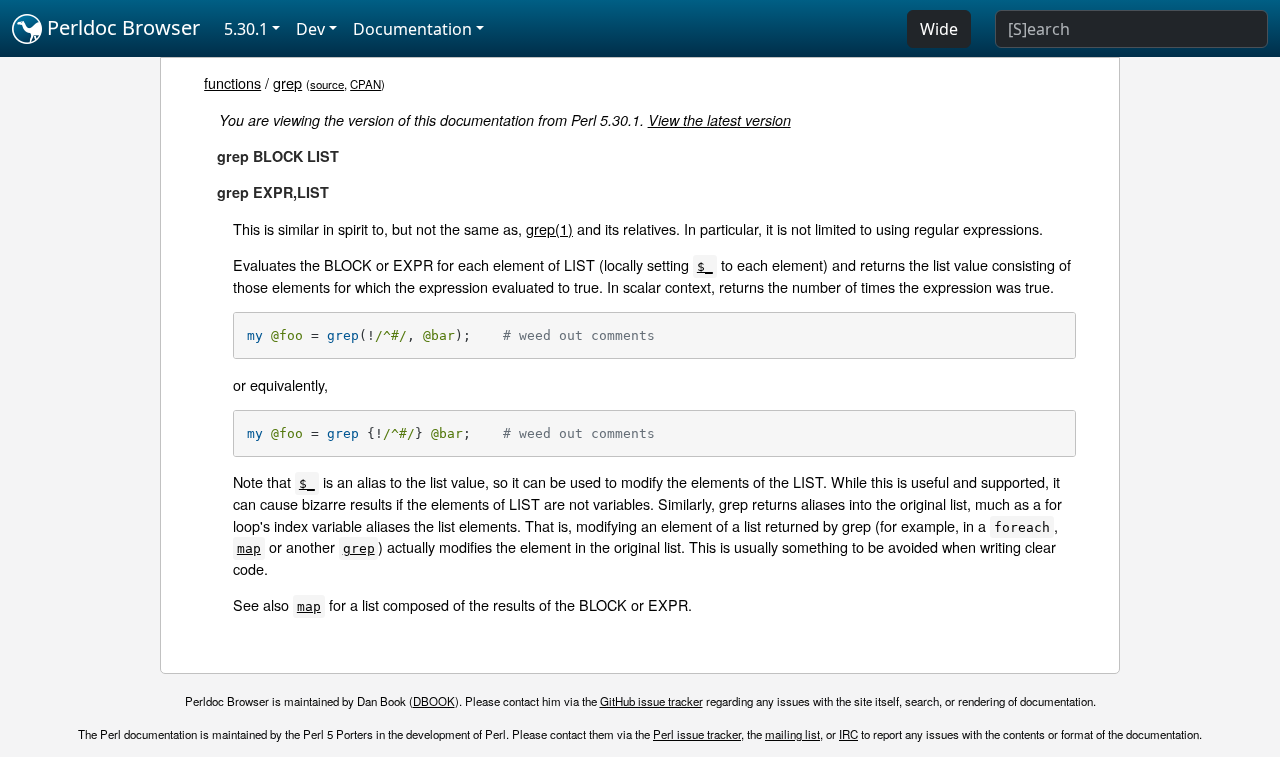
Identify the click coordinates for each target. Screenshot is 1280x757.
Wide (939, 29)
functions (232, 82)
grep (287, 82)
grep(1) (549, 228)
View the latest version (719, 120)
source (327, 84)
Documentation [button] (412, 29)
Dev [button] (310, 29)
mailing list (792, 734)
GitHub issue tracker (651, 701)
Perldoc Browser (121, 27)
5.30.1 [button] (246, 29)
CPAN (365, 84)
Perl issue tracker (697, 734)
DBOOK (434, 701)
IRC (848, 734)
